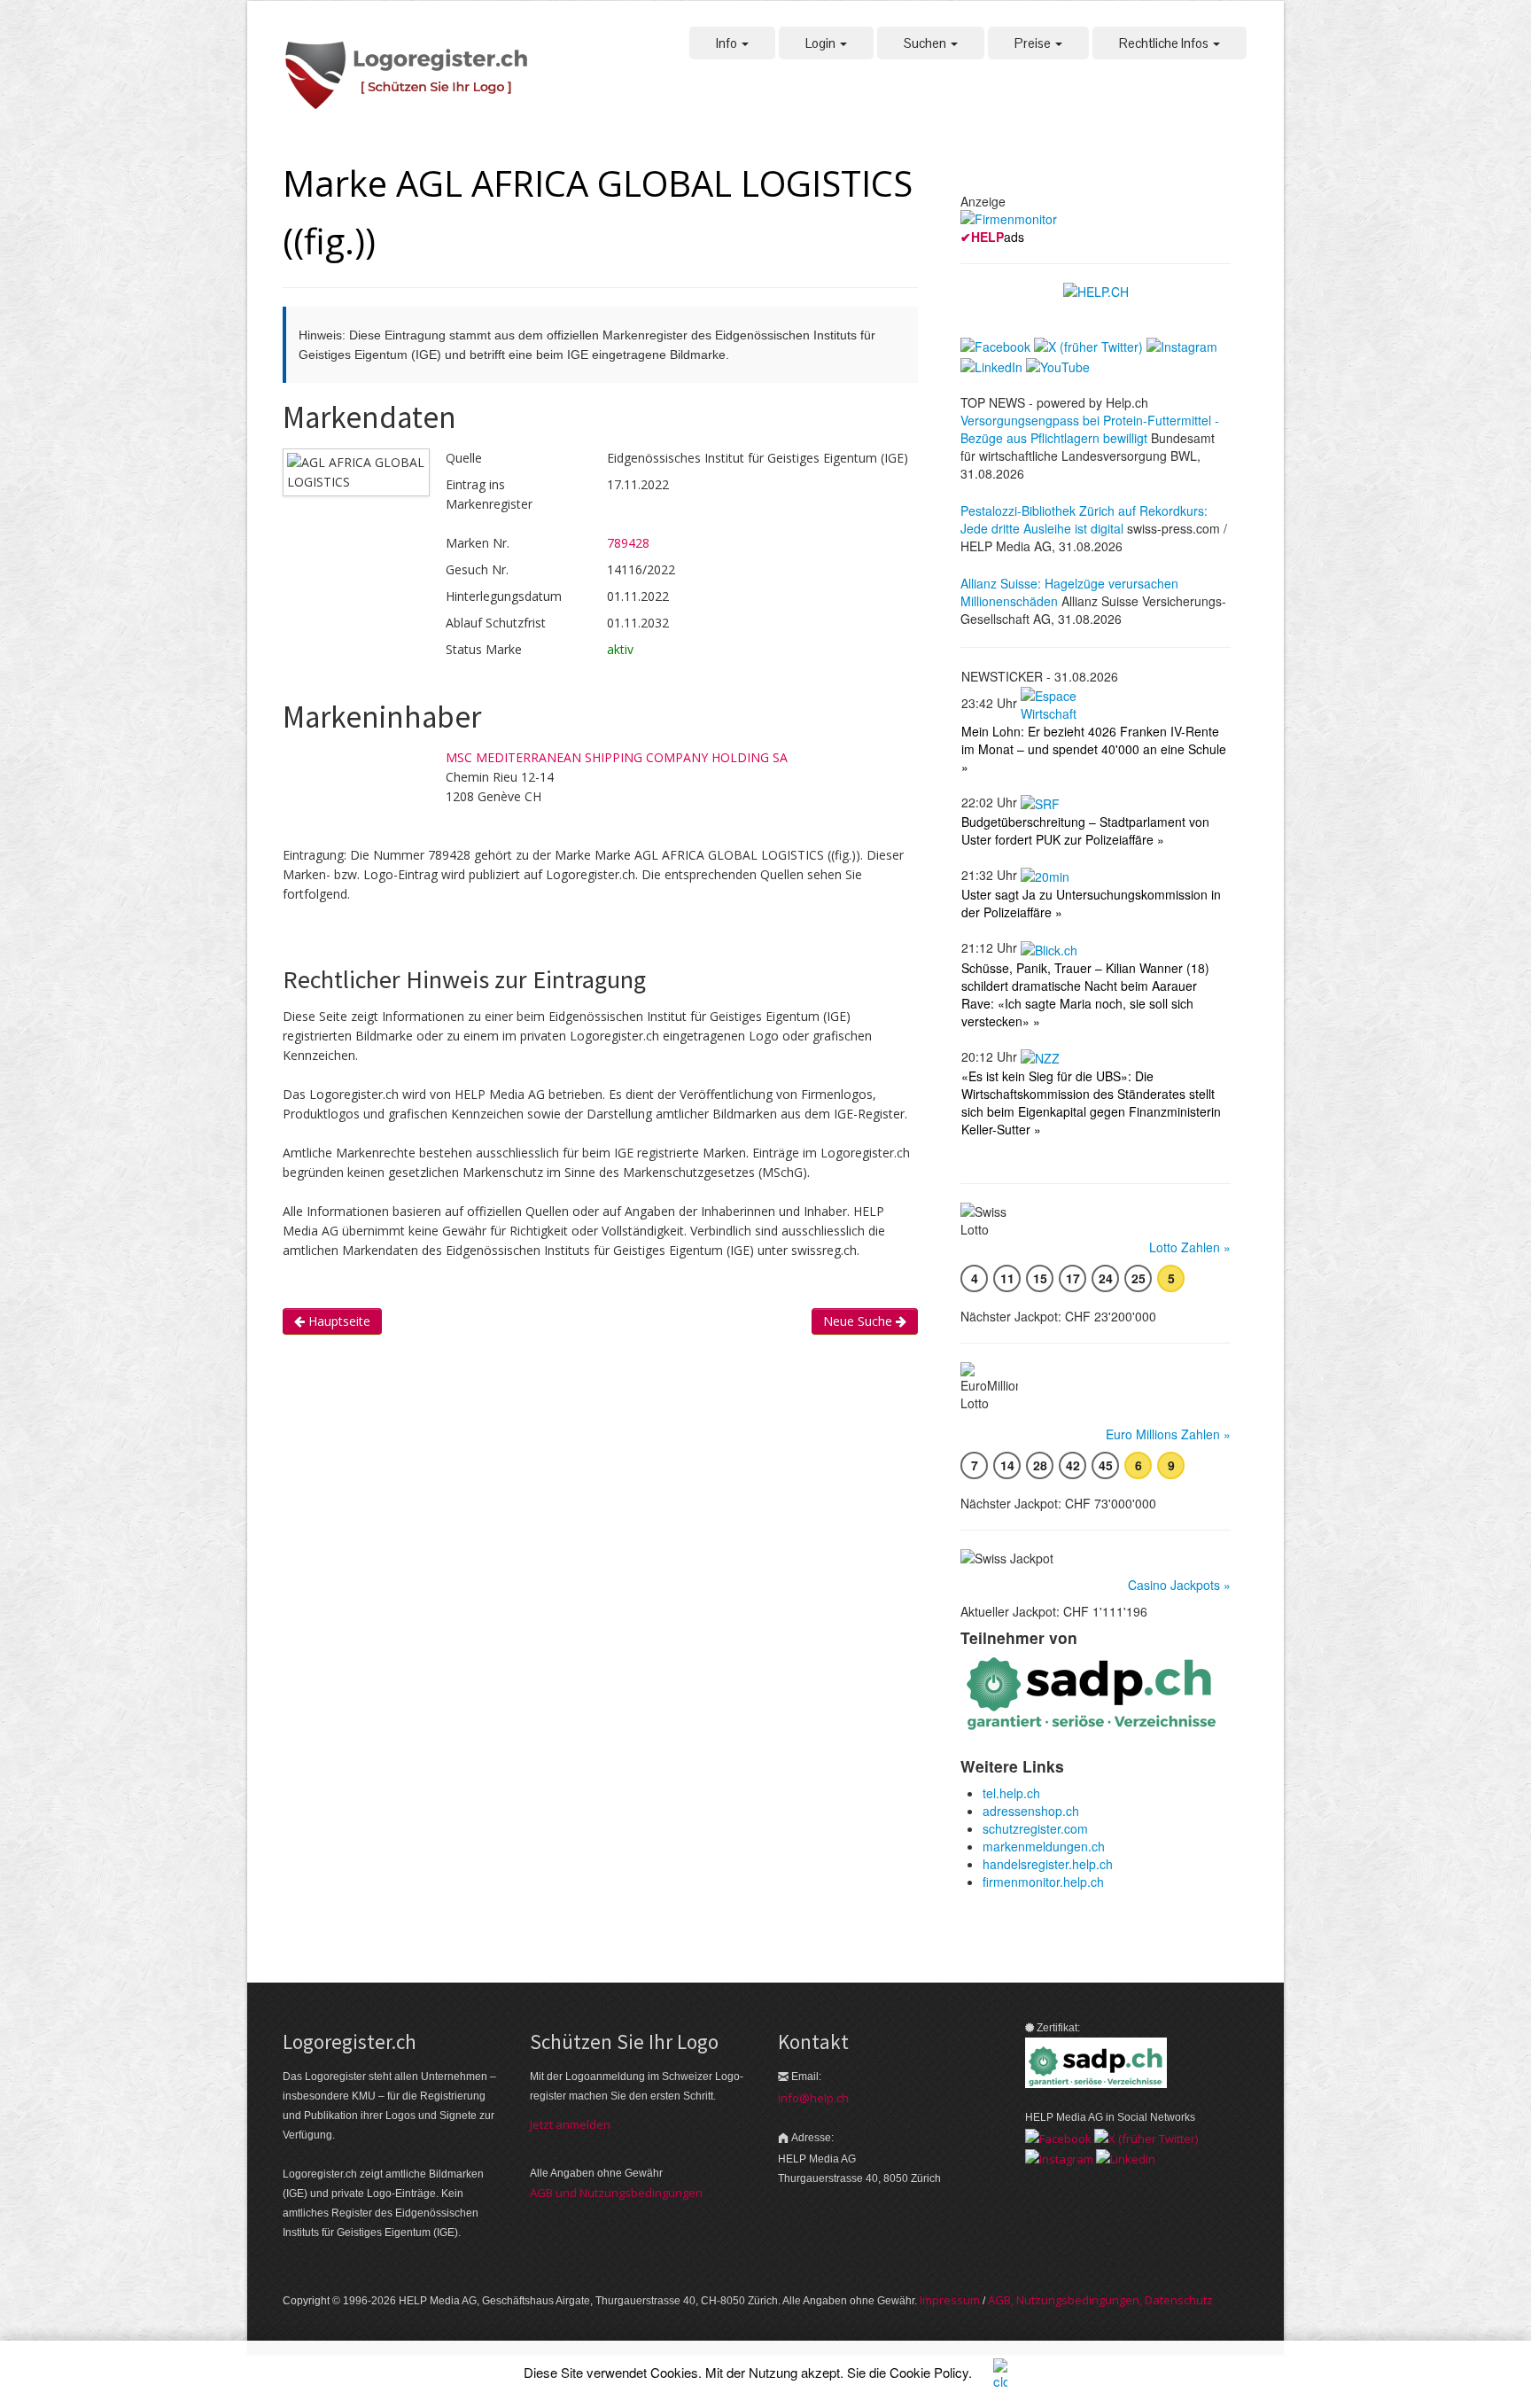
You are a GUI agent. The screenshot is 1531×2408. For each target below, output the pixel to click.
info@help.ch (813, 2098)
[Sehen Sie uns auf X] (1146, 2137)
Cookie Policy (929, 2372)
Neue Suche (859, 1321)
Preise (1034, 43)
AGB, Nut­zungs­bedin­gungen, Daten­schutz (1100, 2300)
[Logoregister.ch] (416, 77)
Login (822, 43)
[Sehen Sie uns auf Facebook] (1058, 2137)
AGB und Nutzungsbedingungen (616, 2193)
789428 (628, 543)
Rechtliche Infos (1165, 43)
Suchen (926, 43)
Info (728, 43)
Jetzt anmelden (570, 2124)
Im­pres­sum (950, 2300)
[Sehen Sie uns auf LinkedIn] (1126, 2158)
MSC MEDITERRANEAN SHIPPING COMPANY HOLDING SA (617, 757)
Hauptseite (338, 1321)
